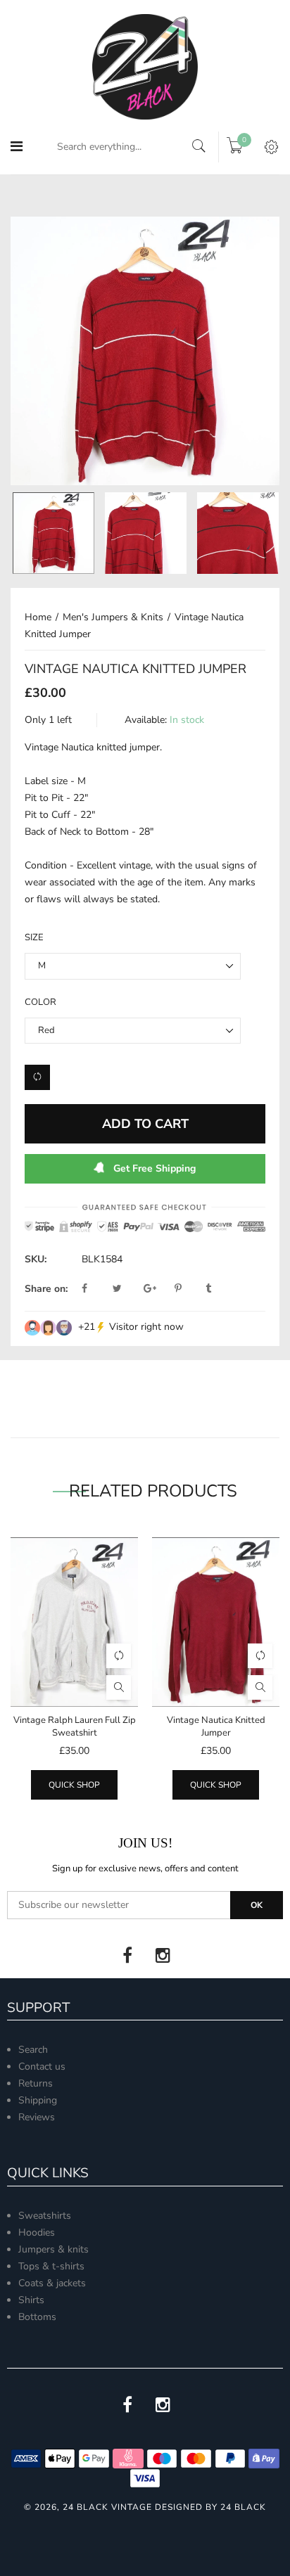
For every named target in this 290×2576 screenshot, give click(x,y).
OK (257, 1905)
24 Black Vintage (107, 2507)
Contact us (42, 2066)
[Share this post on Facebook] (96, 1289)
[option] (145, 351)
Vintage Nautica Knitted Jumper (216, 1726)
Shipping (38, 2100)
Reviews (37, 2117)
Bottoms (37, 2317)
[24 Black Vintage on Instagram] (163, 1956)
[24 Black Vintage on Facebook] (127, 1956)
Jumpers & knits (53, 2249)
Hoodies (37, 2232)
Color (40, 1002)
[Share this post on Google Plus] (158, 1289)
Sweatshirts (45, 2216)
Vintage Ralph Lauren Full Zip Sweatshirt (75, 1726)
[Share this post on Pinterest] (189, 1289)
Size (34, 937)
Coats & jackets (52, 2283)
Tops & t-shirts (51, 2266)
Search (33, 2050)
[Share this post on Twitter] (127, 1289)
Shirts (31, 2300)
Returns (36, 2083)
